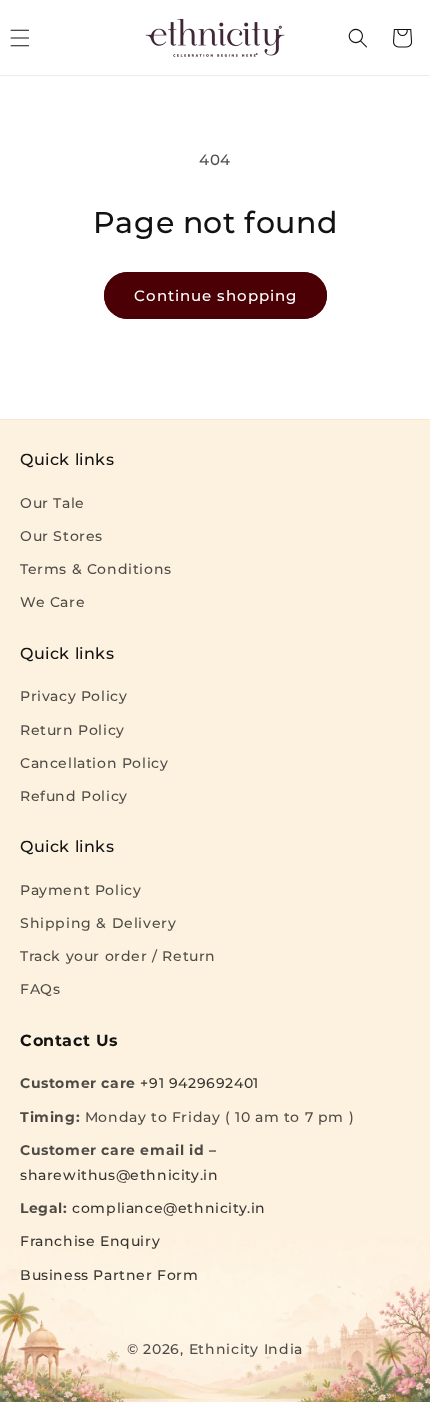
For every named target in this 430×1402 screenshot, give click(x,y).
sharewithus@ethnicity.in (119, 1175)
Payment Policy (80, 890)
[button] (358, 38)
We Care (52, 602)
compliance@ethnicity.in (169, 1208)
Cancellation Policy (94, 763)
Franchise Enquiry (90, 1241)
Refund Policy (74, 796)
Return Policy (72, 730)
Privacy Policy (73, 696)
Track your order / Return (118, 956)
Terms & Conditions (96, 569)
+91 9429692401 (199, 1083)
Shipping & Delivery (98, 923)
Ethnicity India (246, 1349)
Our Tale (52, 503)
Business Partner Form (109, 1275)
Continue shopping (215, 295)
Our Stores (61, 536)
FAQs (40, 989)
